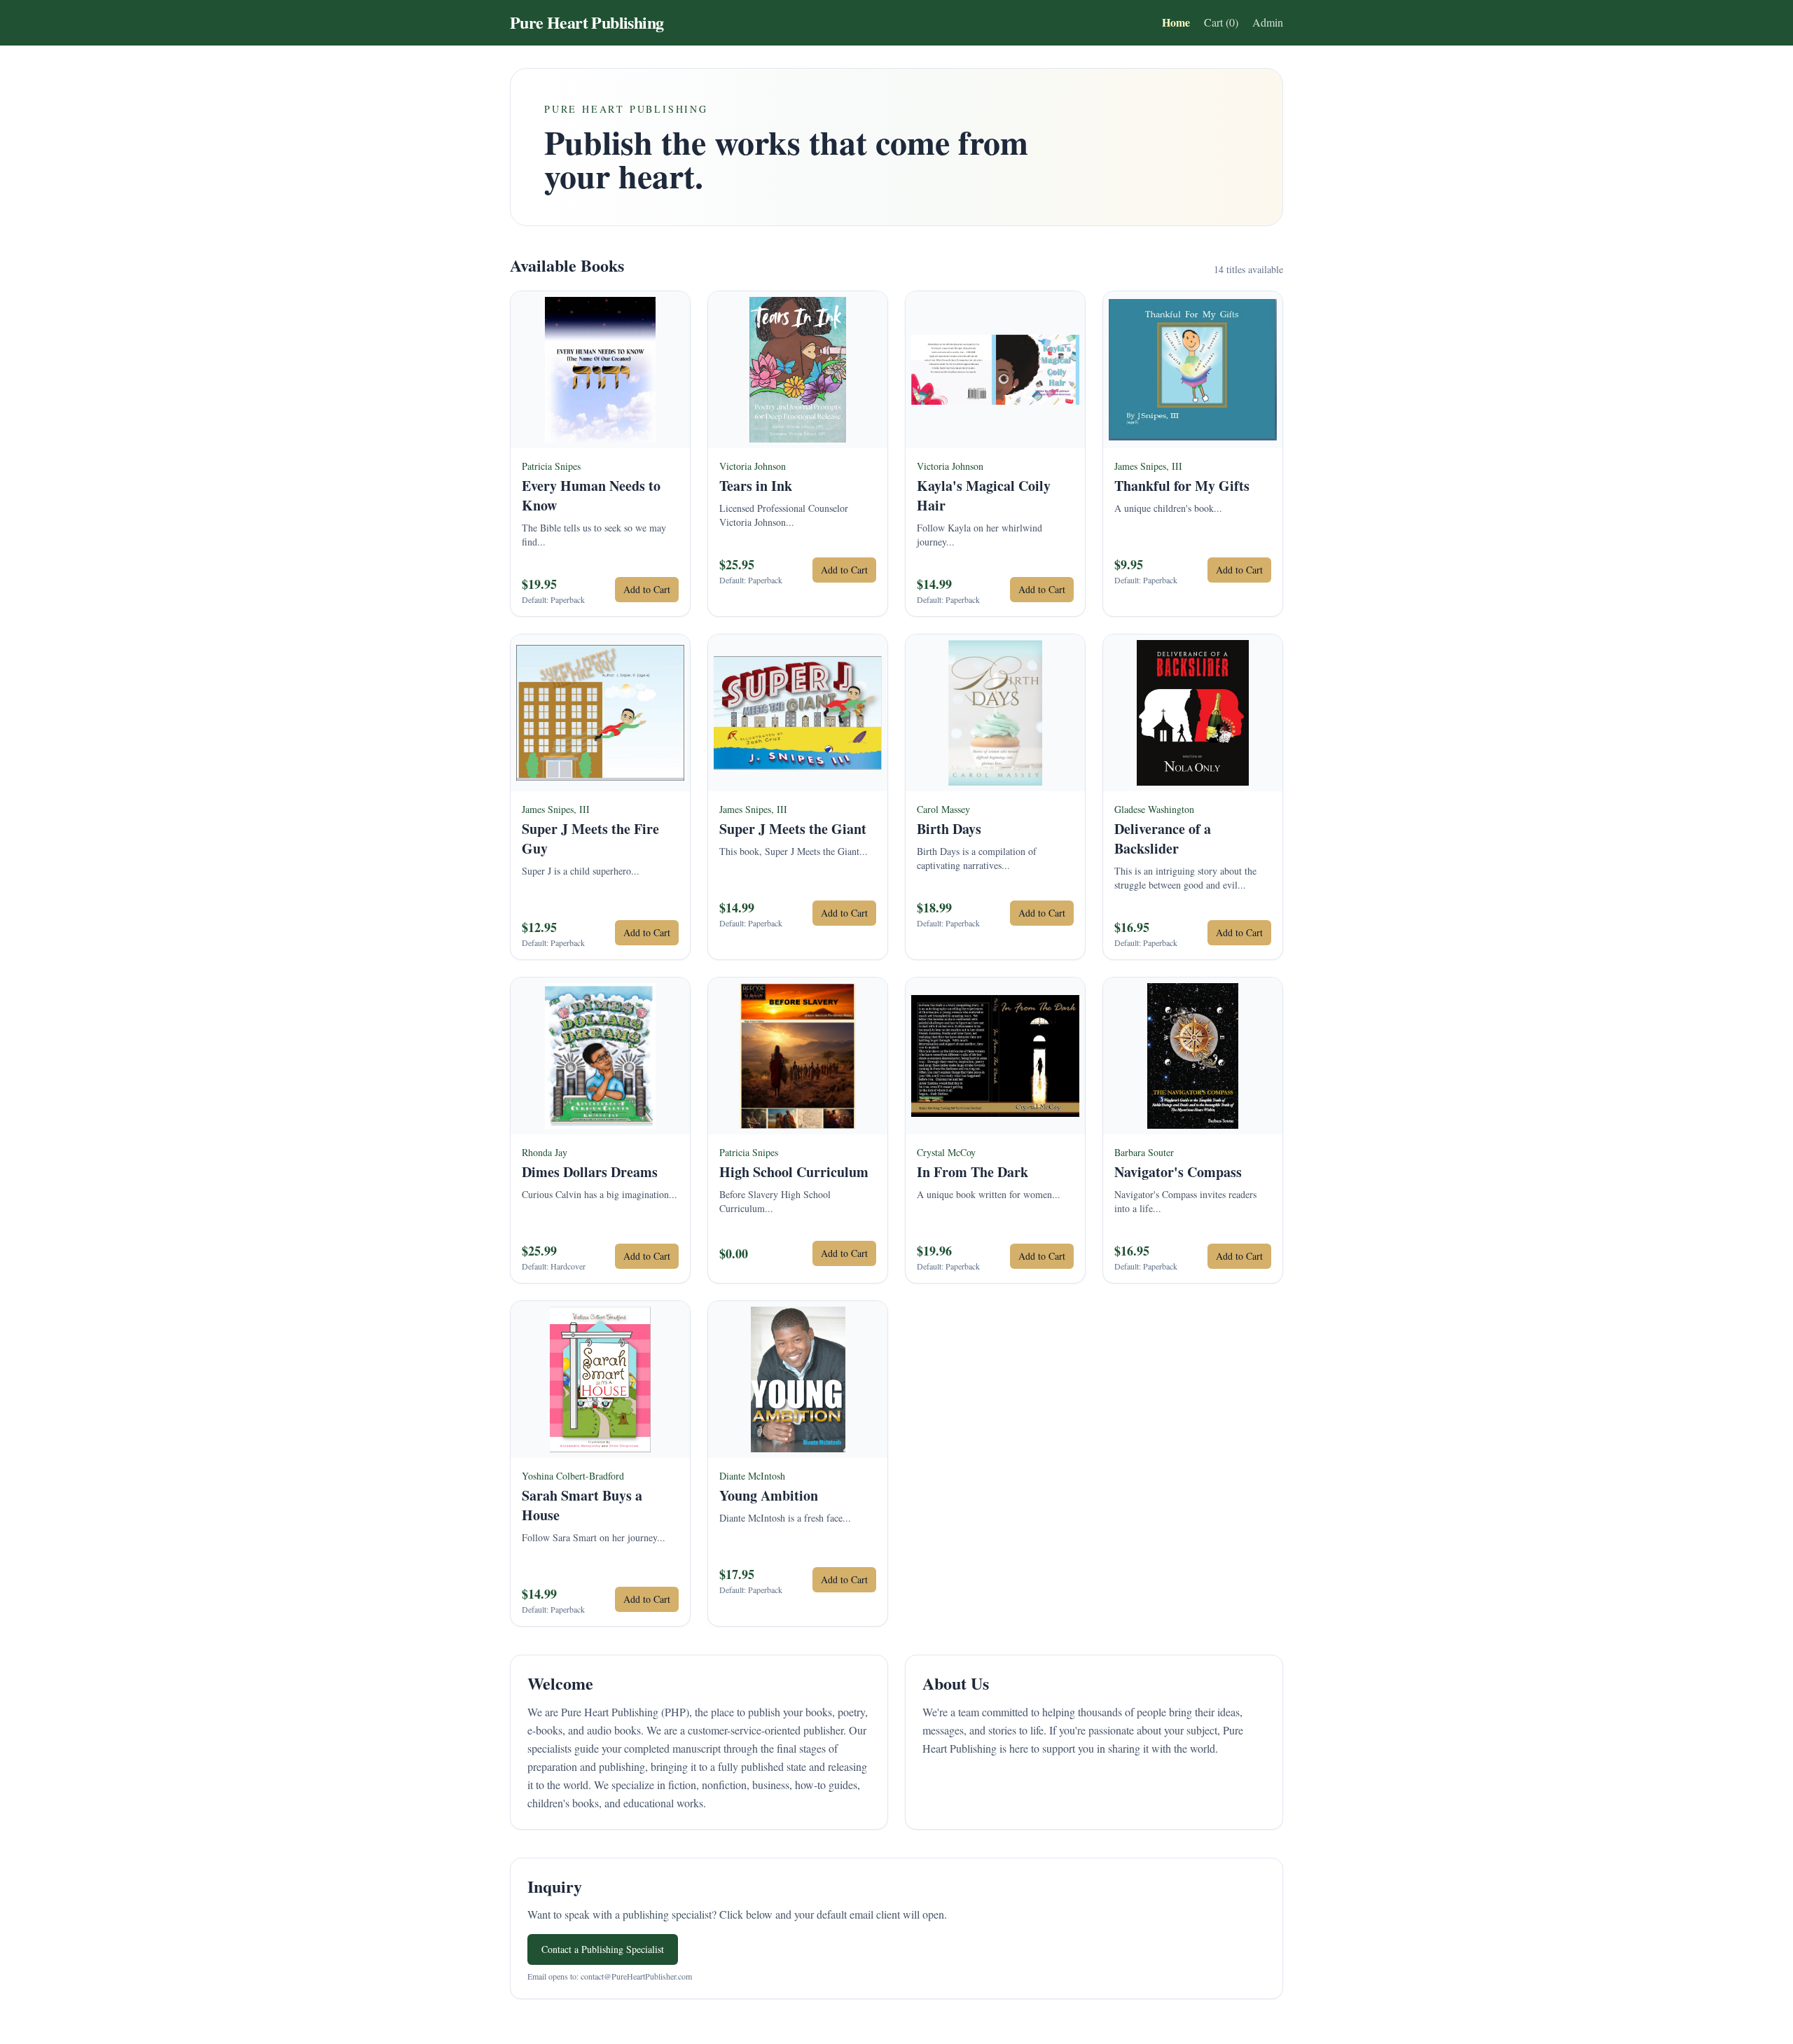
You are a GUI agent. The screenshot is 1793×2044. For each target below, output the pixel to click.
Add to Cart (647, 589)
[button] (600, 454)
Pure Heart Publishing (587, 22)
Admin (1268, 22)
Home (1176, 22)
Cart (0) (1221, 22)
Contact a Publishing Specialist (603, 1949)
